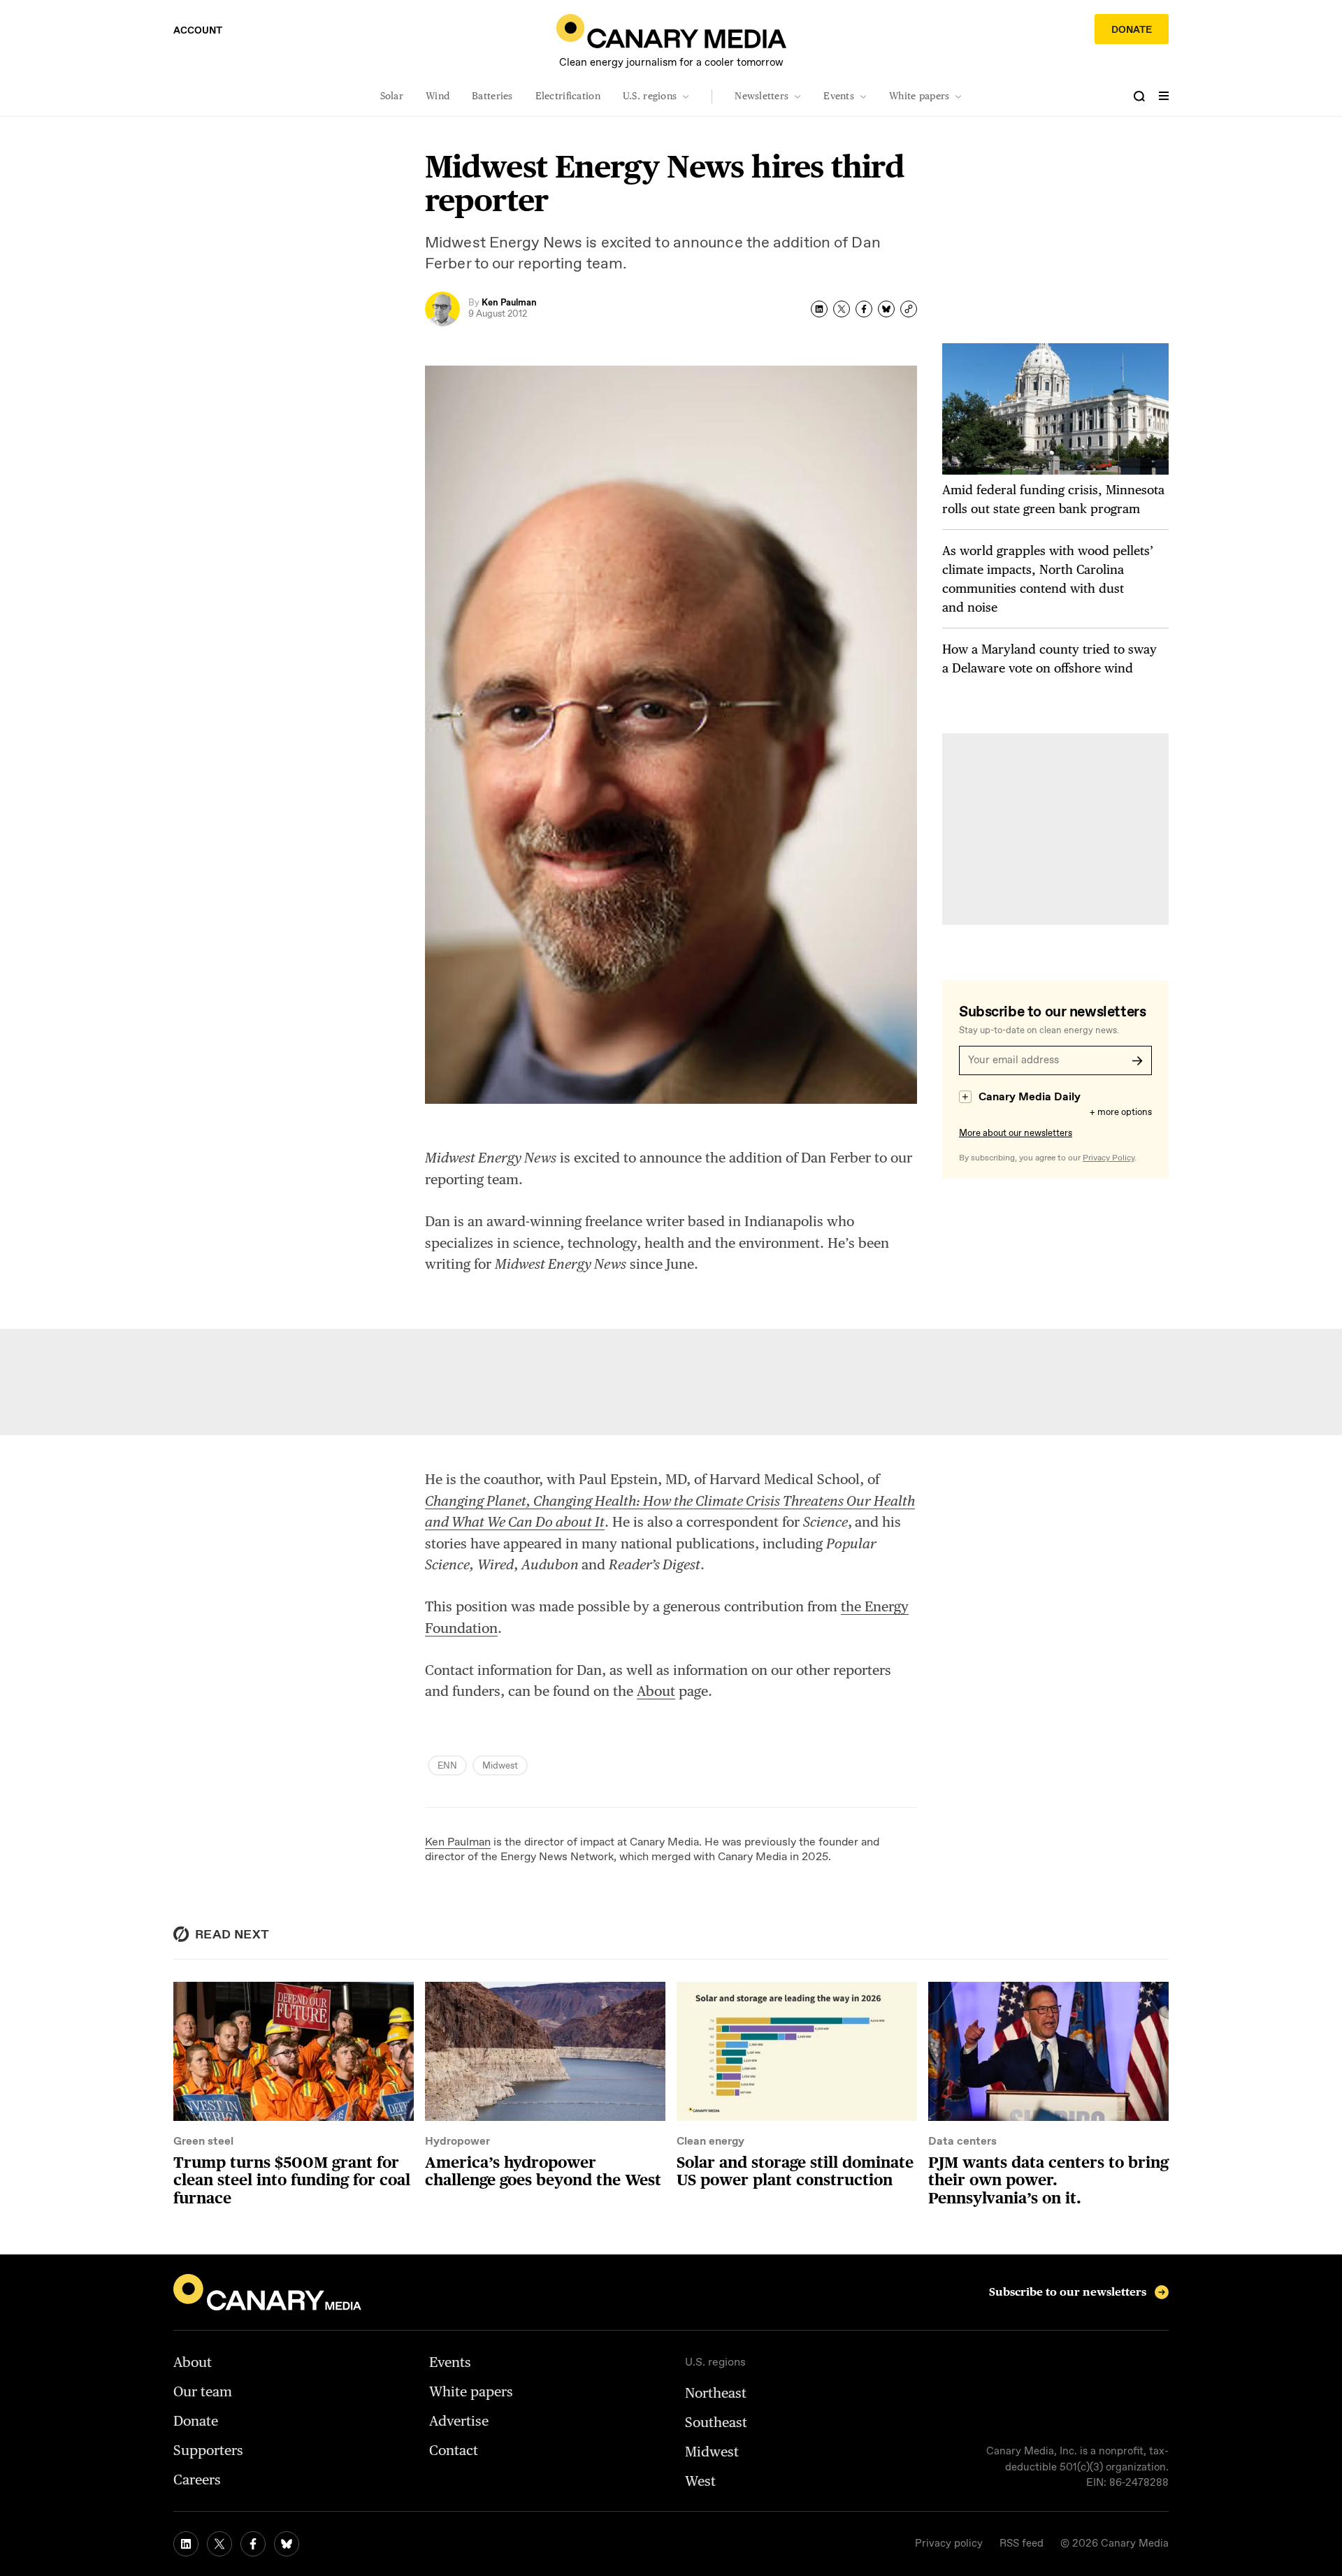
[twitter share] (842, 309)
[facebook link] (253, 2544)
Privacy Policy (1109, 1158)
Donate (1132, 30)
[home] (671, 31)
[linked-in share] (819, 309)
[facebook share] (864, 309)
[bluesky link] (287, 2544)
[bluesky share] (886, 309)
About (656, 1691)
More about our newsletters (1016, 1134)
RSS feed (1022, 2544)
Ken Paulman (458, 1842)
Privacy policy (949, 2544)
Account (198, 31)
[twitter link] (219, 2544)
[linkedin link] (186, 2544)
